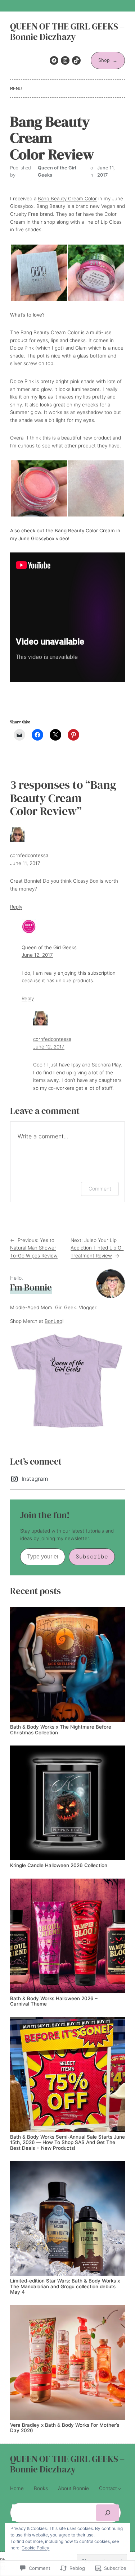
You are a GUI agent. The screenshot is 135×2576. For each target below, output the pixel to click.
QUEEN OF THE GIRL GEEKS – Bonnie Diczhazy (67, 32)
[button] (39, 273)
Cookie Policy (35, 2548)
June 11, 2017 (25, 863)
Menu (16, 88)
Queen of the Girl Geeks (49, 947)
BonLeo (53, 1321)
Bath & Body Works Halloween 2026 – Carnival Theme (54, 2001)
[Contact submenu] (120, 2489)
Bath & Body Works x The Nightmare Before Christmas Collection (61, 1730)
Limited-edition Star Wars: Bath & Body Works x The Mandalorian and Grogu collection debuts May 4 (65, 2286)
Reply (16, 907)
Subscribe (92, 1556)
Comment (100, 1189)
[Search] (108, 2513)
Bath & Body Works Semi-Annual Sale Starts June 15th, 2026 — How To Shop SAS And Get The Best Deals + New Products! (67, 2143)
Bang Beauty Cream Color (67, 199)
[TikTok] (76, 60)
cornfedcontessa (29, 855)
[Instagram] (65, 60)
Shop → (108, 60)
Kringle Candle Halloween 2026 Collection (59, 1865)
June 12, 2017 (37, 955)
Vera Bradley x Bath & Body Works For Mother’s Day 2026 (65, 2428)
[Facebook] (54, 60)
